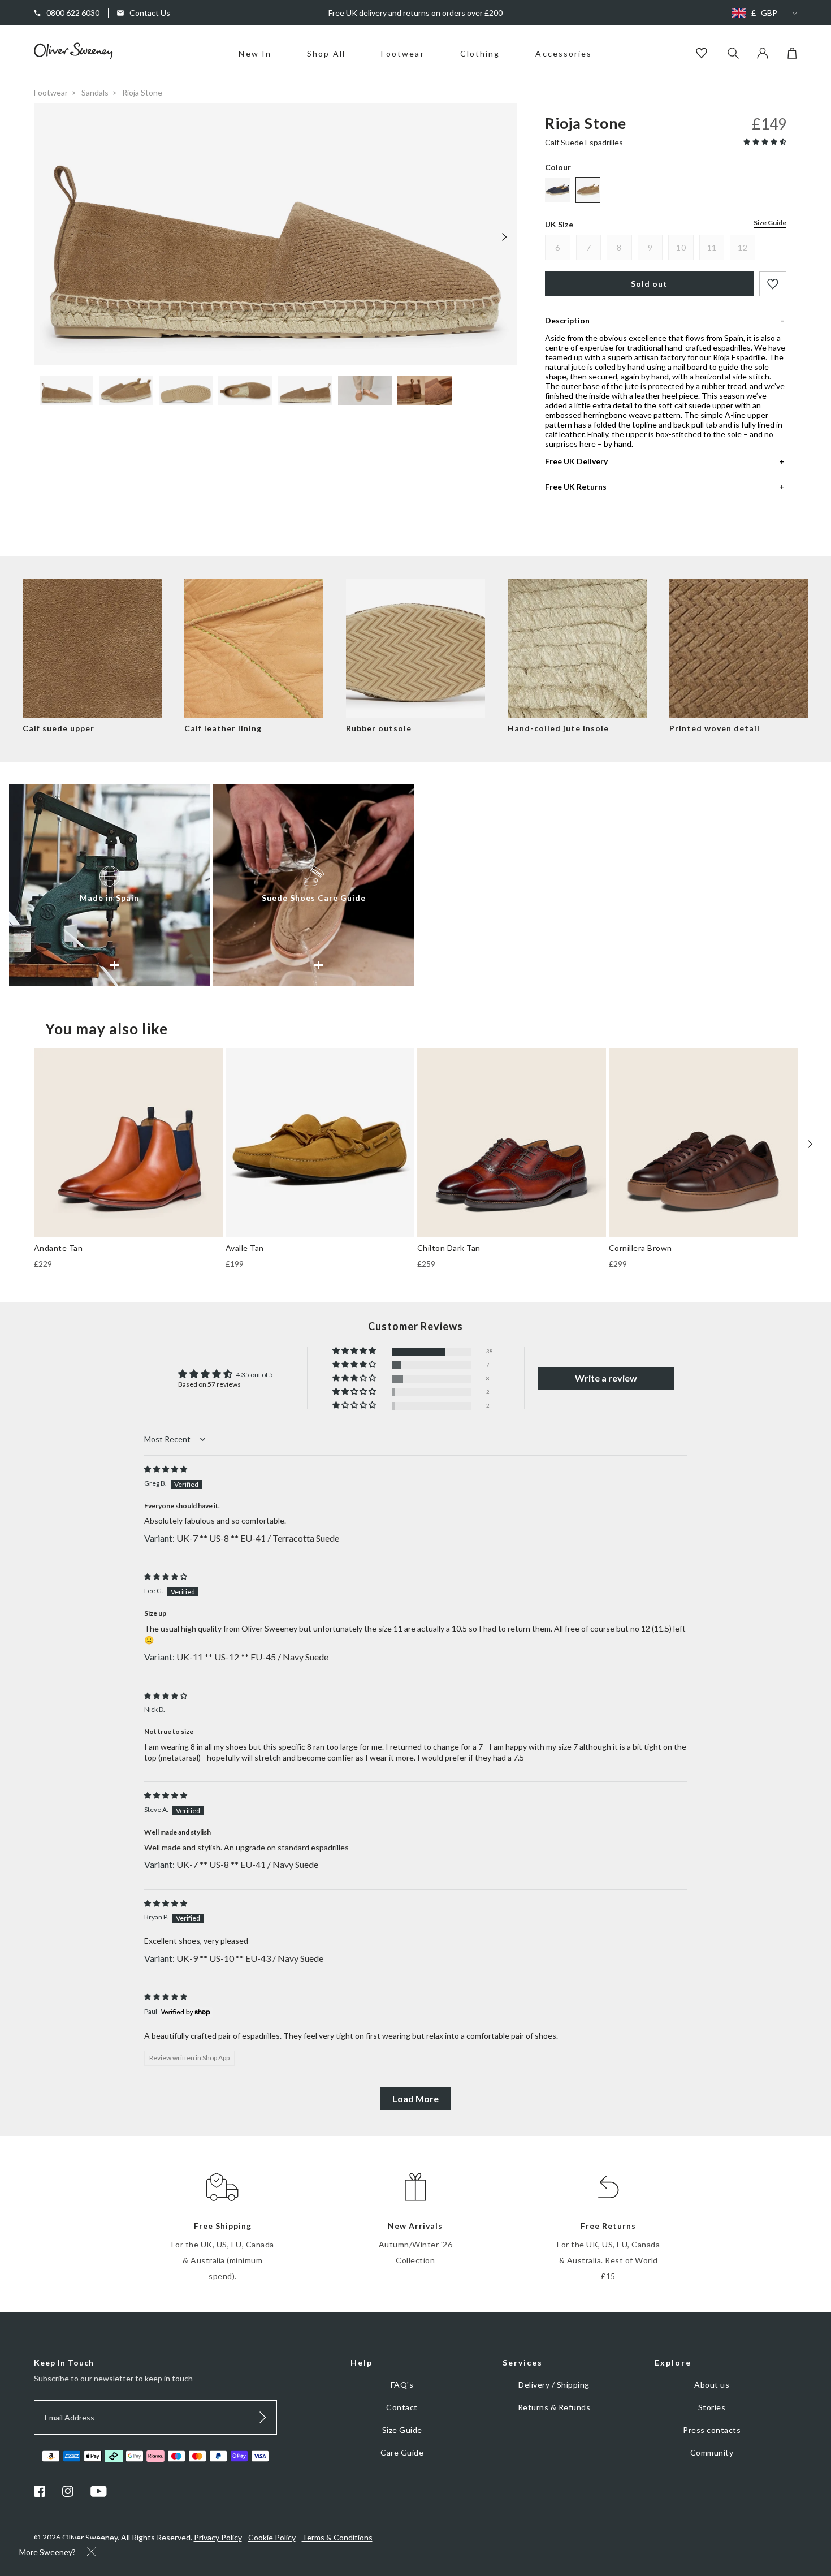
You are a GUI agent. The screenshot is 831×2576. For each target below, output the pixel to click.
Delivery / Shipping (554, 2385)
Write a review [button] (606, 1378)
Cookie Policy (272, 2537)
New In (255, 53)
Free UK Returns (576, 487)
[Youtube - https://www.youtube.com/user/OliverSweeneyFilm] (99, 2494)
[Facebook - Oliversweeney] (40, 2494)
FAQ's (402, 2385)
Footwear (403, 53)
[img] (166, 1469)
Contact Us (150, 13)
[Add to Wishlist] (773, 284)
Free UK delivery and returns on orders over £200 (415, 13)
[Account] (763, 56)
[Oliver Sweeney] (73, 56)
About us (712, 2385)
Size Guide (770, 223)
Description (567, 320)
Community (712, 2452)
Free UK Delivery (576, 461)
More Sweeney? (47, 2552)
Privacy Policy (218, 2537)
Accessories (564, 53)
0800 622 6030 (73, 13)
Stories (712, 2407)
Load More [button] (415, 2098)
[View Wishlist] (703, 54)
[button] (765, 142)
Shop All (326, 53)
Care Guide (402, 2452)
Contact (402, 2407)
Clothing (480, 53)
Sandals (95, 92)
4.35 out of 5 (254, 1375)
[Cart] (792, 56)
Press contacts (712, 2430)
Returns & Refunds (554, 2407)
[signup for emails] (263, 2417)
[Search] (733, 54)
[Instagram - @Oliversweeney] (68, 2494)
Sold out (649, 284)
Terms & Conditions (337, 2537)
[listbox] (762, 13)
